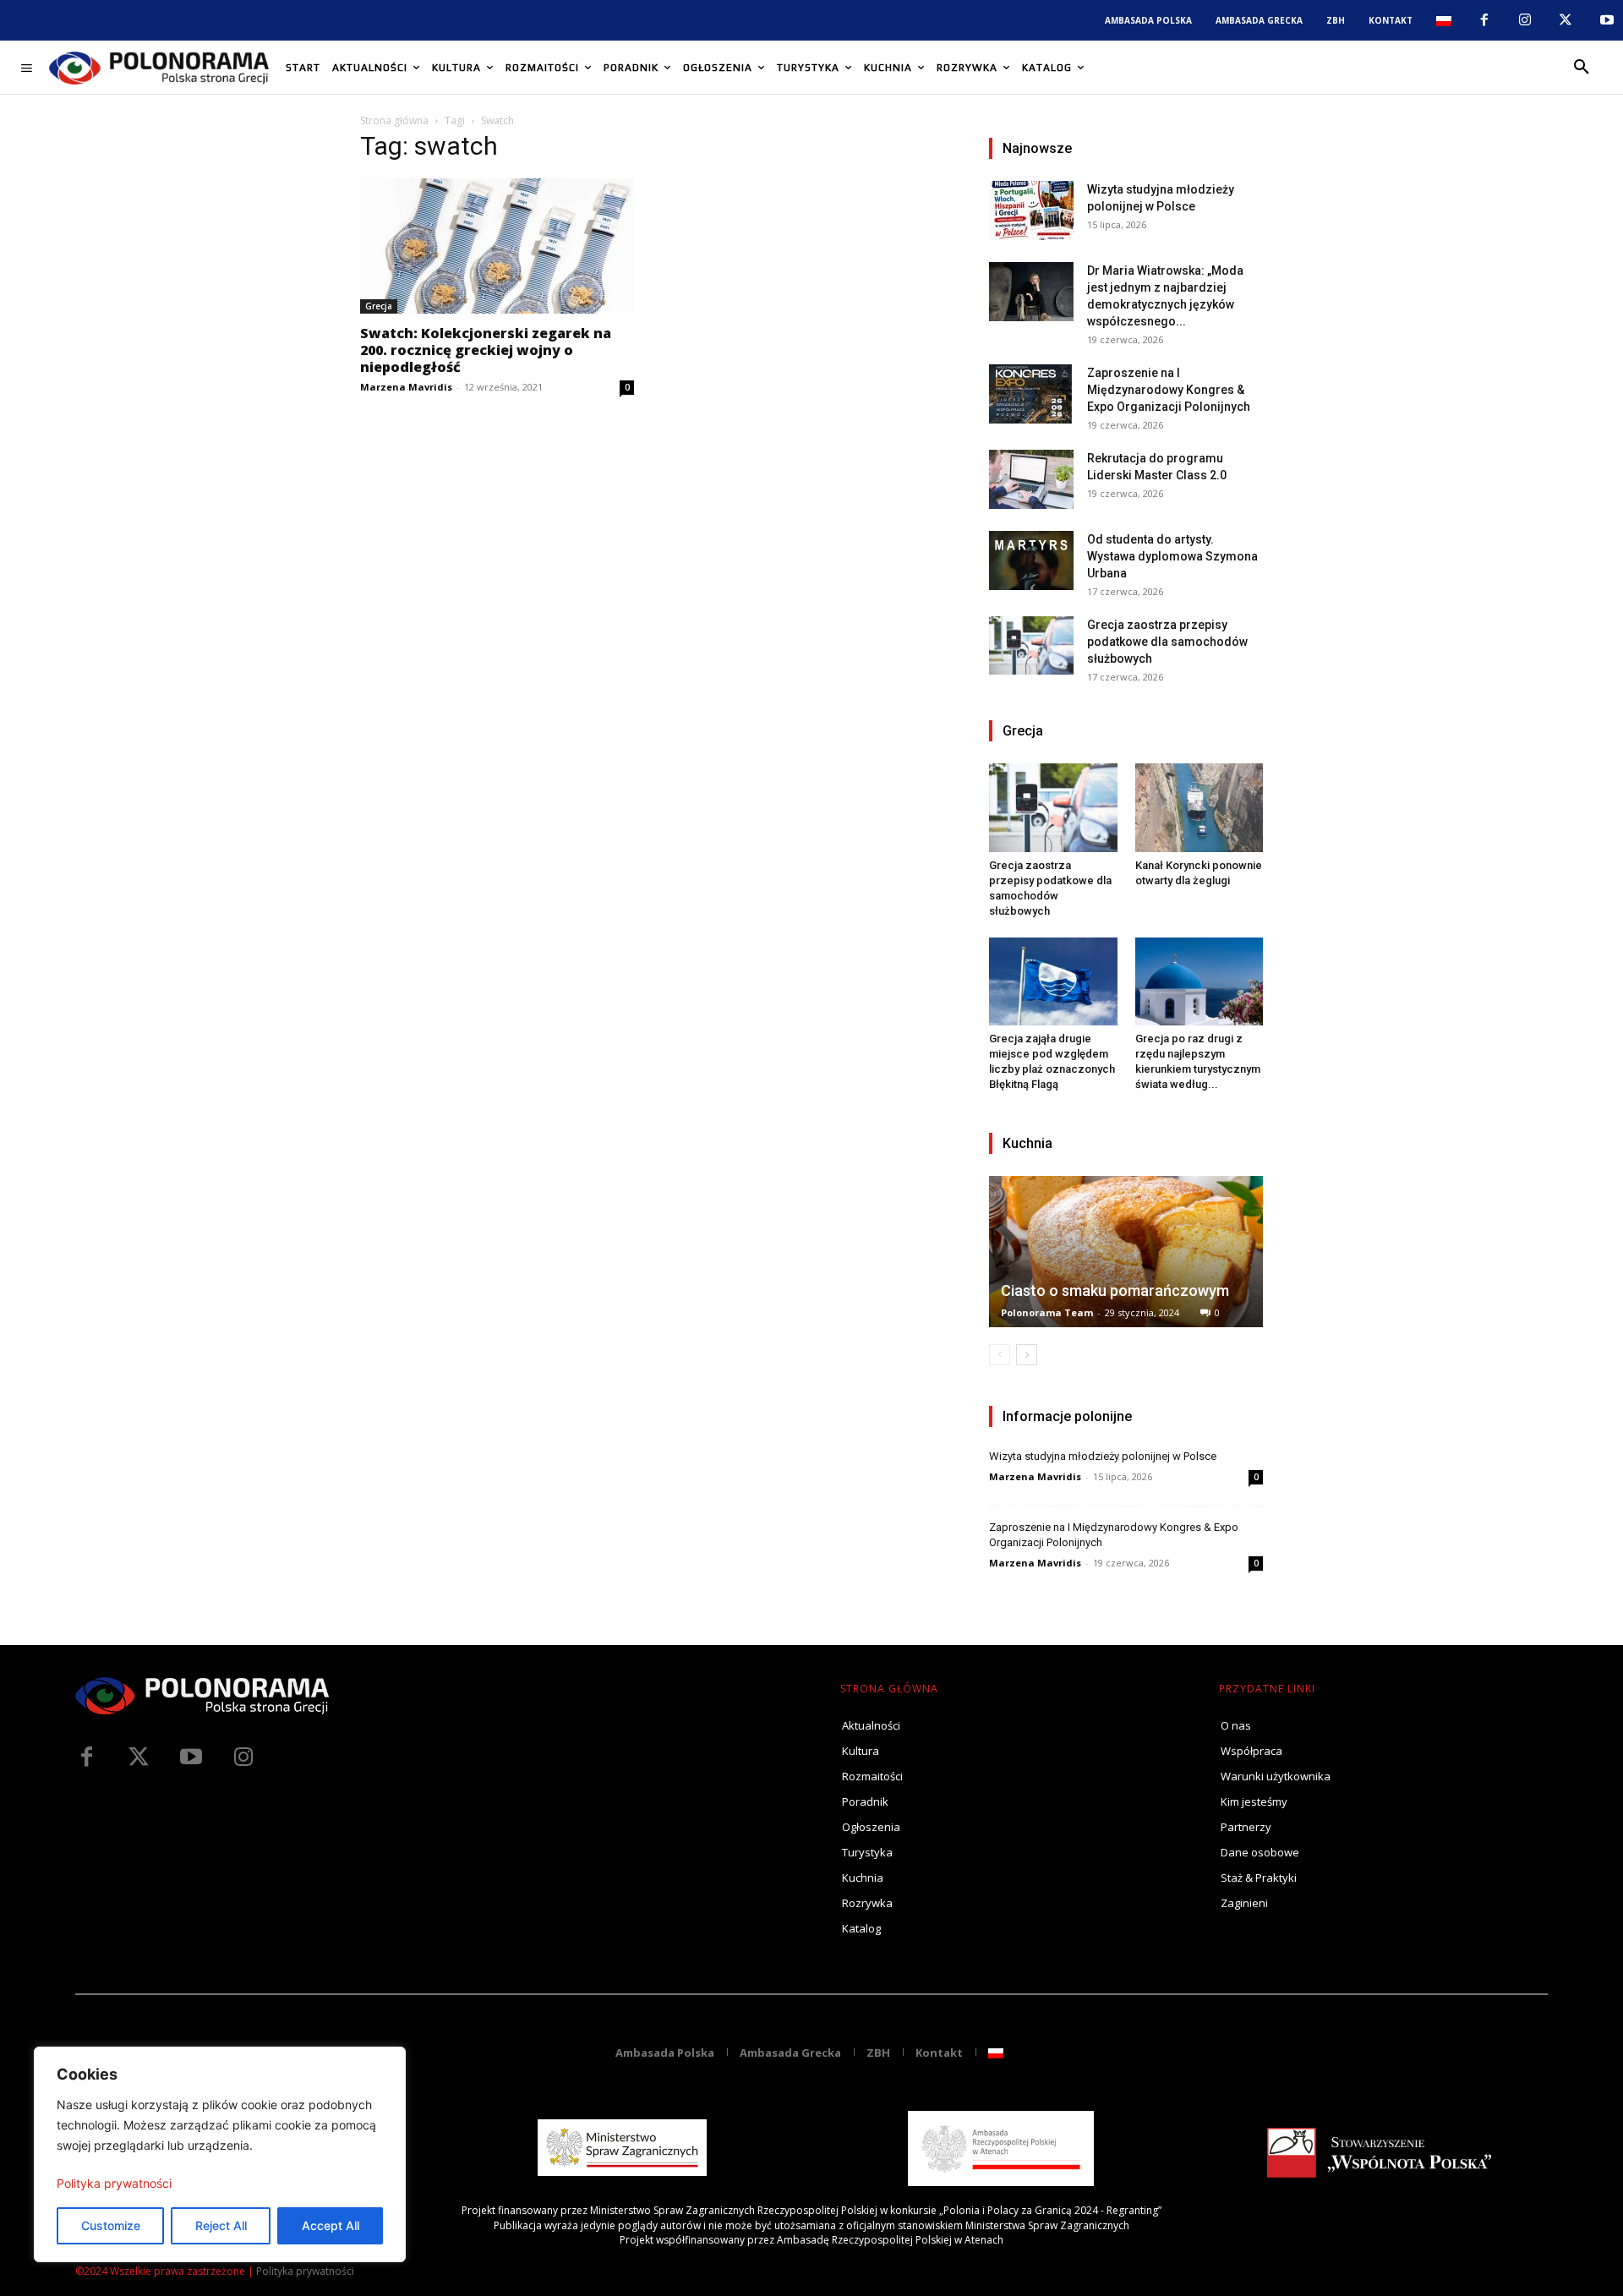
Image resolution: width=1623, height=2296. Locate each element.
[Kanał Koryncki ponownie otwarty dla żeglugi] (1199, 807)
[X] (1566, 20)
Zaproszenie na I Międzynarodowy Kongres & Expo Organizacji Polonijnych (1169, 390)
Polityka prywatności (114, 2183)
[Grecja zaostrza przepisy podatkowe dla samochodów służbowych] (1031, 645)
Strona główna (394, 120)
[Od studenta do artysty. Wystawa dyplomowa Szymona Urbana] (1031, 560)
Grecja (379, 306)
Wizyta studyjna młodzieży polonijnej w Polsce (1103, 1456)
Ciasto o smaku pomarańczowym (1115, 1290)
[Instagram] (1525, 20)
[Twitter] (139, 1758)
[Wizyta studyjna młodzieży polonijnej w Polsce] (1031, 210)
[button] (1582, 68)
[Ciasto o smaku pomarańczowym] (1126, 1252)
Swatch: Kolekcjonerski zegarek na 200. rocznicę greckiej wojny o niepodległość (486, 350)
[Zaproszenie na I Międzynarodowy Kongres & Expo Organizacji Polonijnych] (1031, 394)
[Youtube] (1607, 20)
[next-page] (1027, 1355)
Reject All (221, 2225)
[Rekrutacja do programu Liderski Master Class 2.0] (1031, 479)
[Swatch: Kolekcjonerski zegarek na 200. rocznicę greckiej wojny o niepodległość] (497, 246)
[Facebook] (1484, 20)
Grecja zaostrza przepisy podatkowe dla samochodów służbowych (1167, 642)
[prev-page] (1000, 1355)
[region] (220, 2154)
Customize (111, 2225)
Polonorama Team (1047, 1312)
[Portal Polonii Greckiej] (159, 68)
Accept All (331, 2225)
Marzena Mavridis (406, 387)
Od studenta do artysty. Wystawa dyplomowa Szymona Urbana (1172, 556)
